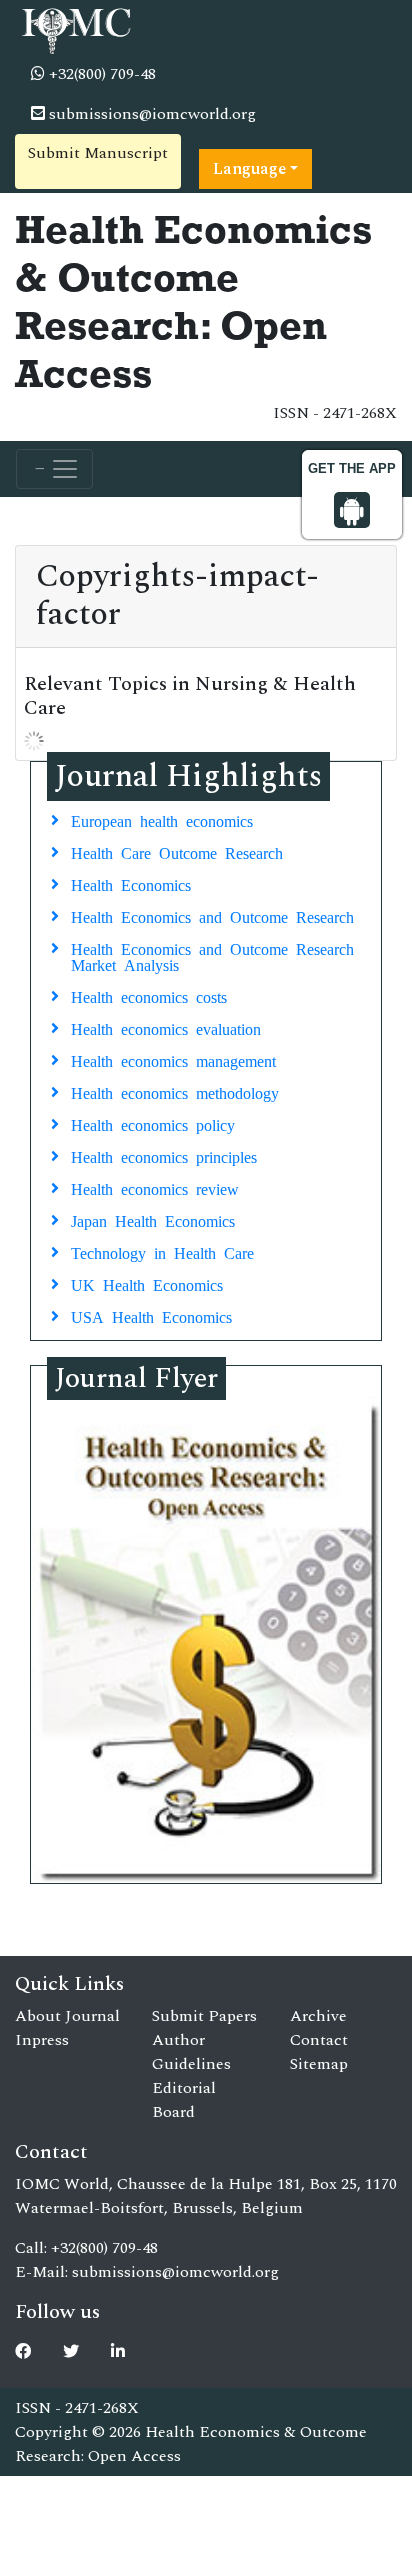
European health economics (162, 820)
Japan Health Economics (153, 1220)
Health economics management (173, 1060)
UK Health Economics (147, 1284)
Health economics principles (164, 1156)
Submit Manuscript (98, 153)
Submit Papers (204, 2016)
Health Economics (131, 884)
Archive (318, 2016)
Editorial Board (184, 2100)
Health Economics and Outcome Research (212, 916)
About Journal (67, 2016)
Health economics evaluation (166, 1028)
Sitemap (319, 2064)
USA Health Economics (151, 1316)
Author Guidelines (191, 2052)
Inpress (42, 2040)
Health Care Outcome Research (177, 852)
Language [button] (249, 169)
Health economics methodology (175, 1092)
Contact (319, 2040)
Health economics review (155, 1188)
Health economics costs (149, 996)
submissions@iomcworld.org (150, 114)
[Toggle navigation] (54, 469)
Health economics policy (153, 1124)
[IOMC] (74, 28)
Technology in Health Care (162, 1252)
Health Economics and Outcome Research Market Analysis (212, 956)
